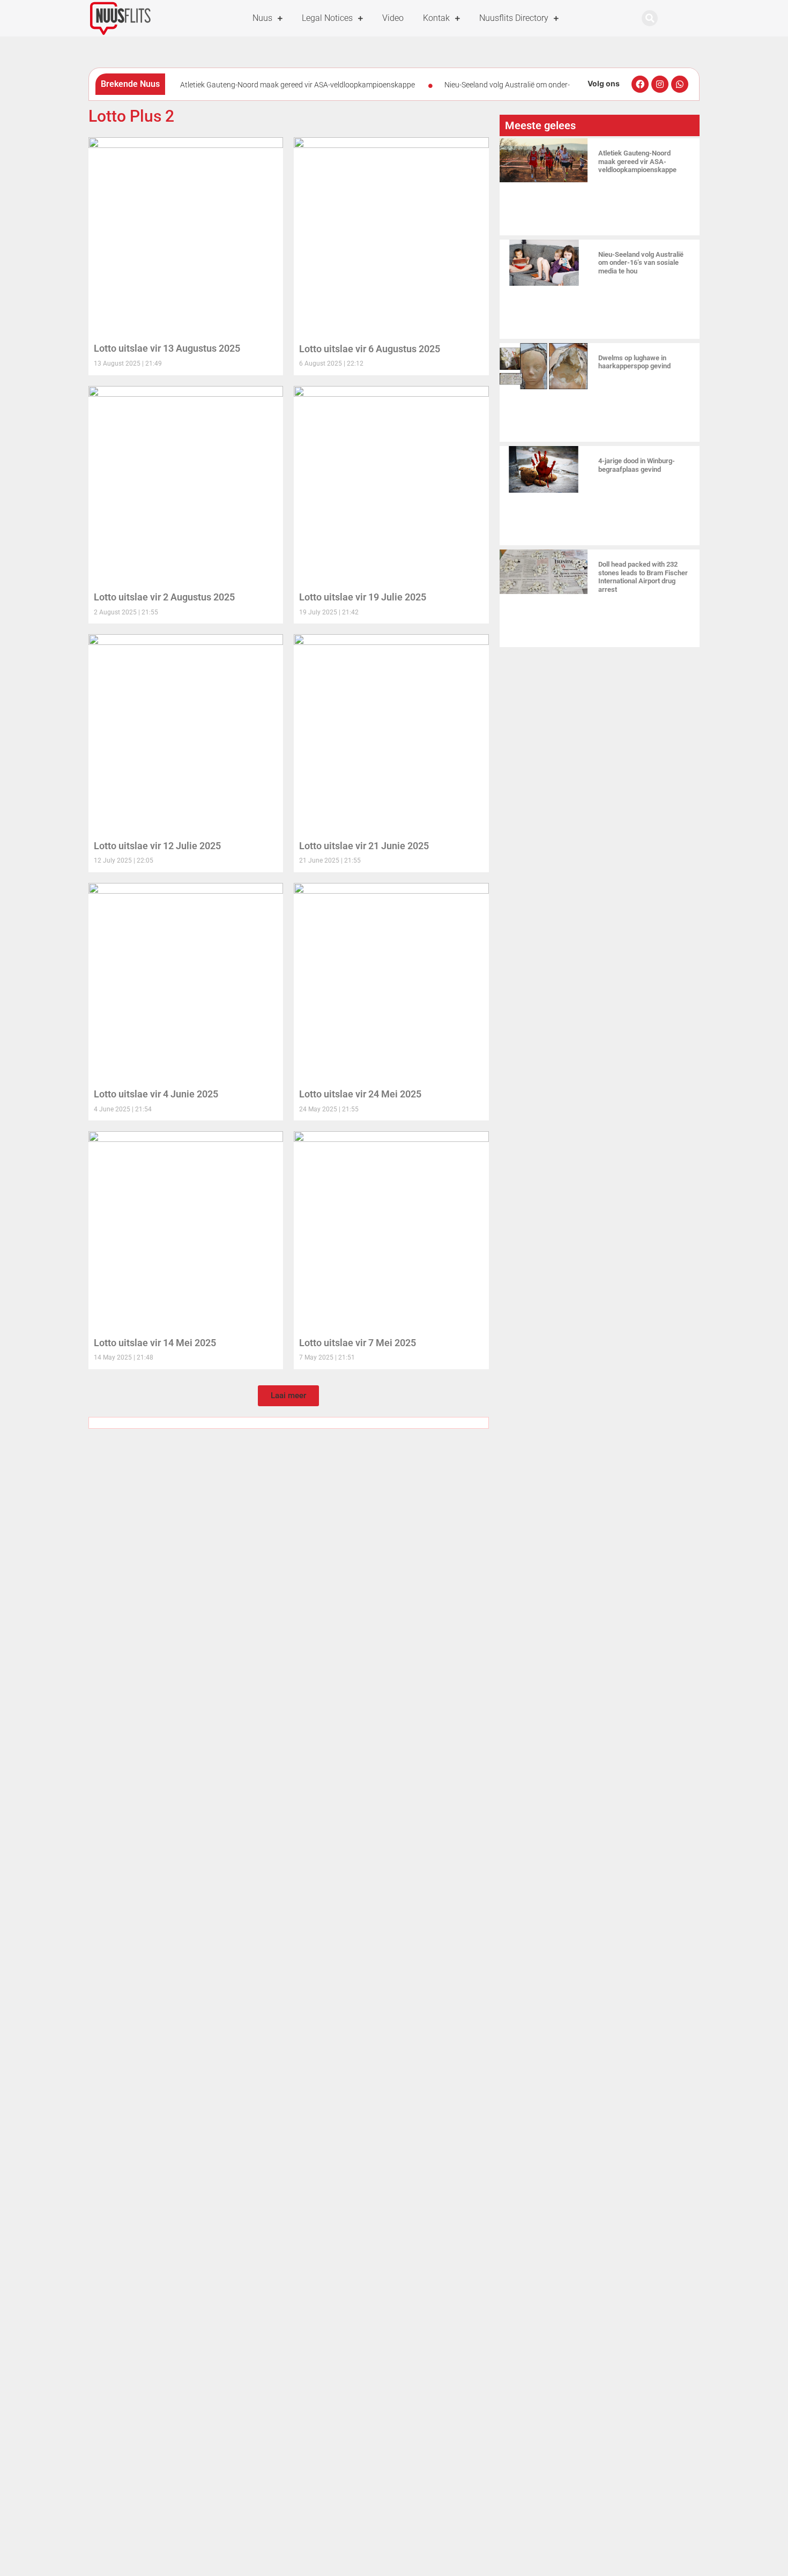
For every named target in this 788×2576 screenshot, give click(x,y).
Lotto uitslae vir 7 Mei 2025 (358, 1343)
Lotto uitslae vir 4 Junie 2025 (156, 1094)
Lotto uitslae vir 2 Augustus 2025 (164, 597)
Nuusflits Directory (514, 18)
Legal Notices (327, 18)
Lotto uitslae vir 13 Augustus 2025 (167, 348)
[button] (650, 18)
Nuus (262, 18)
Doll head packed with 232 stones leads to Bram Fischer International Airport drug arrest (643, 577)
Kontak (436, 18)
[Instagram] (660, 84)
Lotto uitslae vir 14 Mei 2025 (155, 1343)
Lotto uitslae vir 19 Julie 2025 (363, 597)
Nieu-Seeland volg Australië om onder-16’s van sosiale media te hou (641, 263)
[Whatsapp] (680, 84)
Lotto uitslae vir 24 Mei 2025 (360, 1094)
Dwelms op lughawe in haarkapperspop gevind (634, 362)
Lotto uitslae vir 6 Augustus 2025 (370, 349)
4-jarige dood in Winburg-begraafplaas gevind (637, 465)
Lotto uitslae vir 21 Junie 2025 (364, 846)
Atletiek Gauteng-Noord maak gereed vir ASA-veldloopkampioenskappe (298, 85)
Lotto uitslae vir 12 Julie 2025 (157, 846)
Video (393, 18)
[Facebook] (640, 84)
